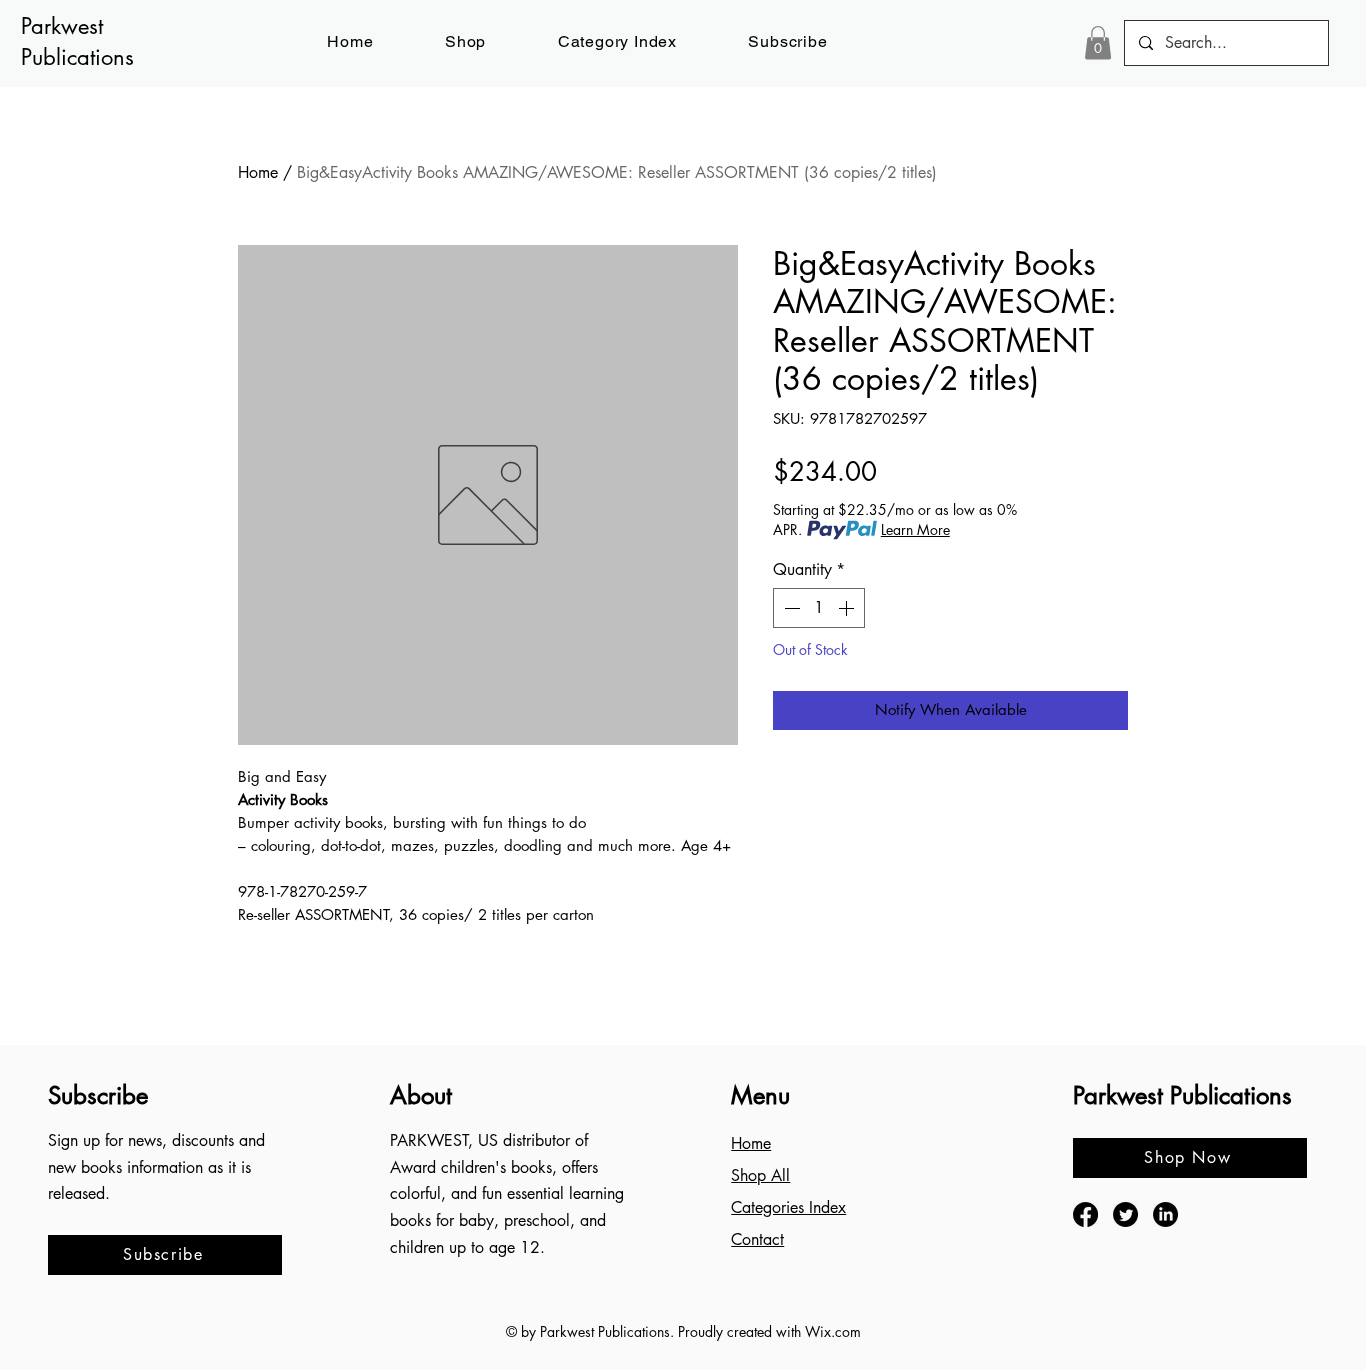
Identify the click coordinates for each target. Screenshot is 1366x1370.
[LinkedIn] (1165, 1214)
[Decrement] (790, 608)
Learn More (915, 529)
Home (258, 172)
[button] (788, 41)
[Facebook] (1085, 1214)
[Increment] (848, 608)
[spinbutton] (819, 608)
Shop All (760, 1175)
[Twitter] (1125, 1214)
